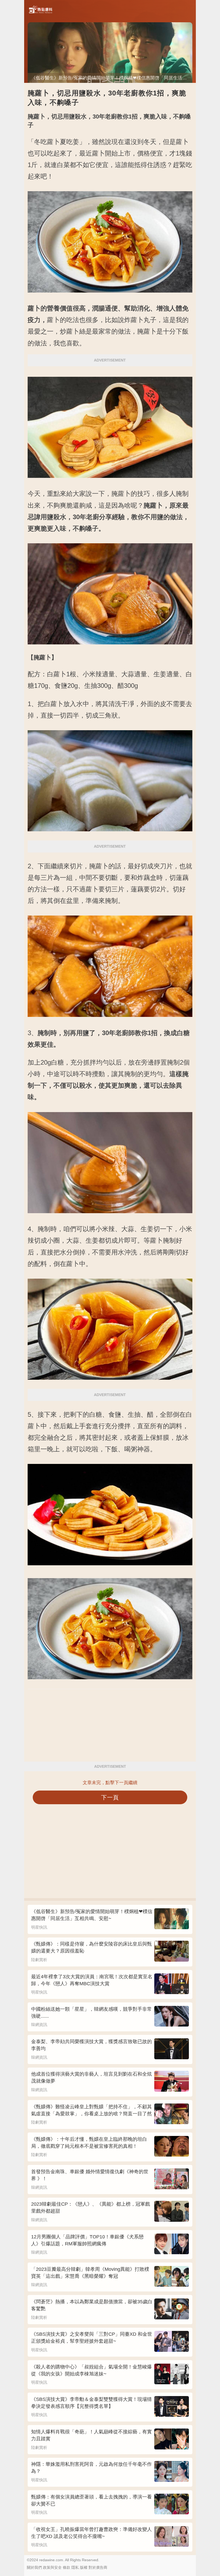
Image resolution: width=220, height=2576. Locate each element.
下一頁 (110, 1797)
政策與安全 (52, 2567)
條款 (67, 2567)
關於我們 (34, 2567)
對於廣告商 (98, 2567)
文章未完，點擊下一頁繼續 (110, 1783)
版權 (84, 2567)
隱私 (75, 2567)
